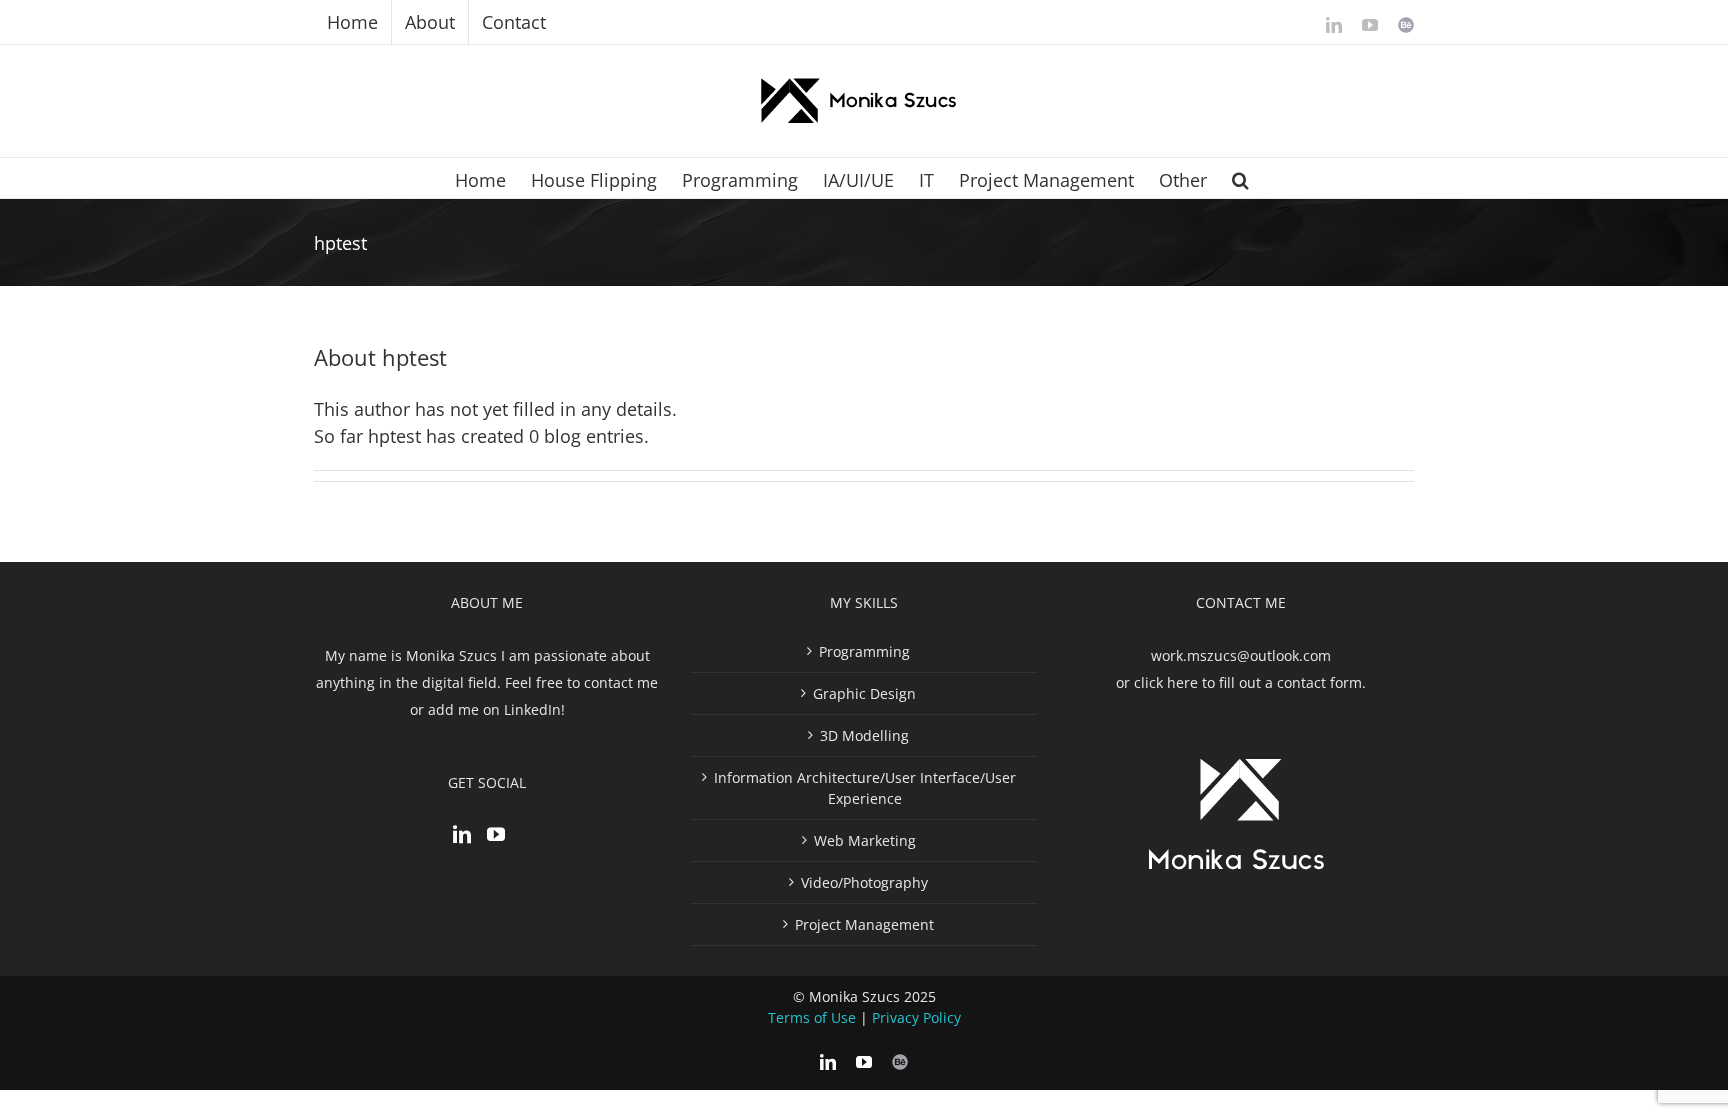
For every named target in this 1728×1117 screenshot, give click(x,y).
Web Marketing (865, 840)
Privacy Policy (916, 1017)
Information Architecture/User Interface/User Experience (865, 788)
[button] (1240, 178)
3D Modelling (864, 735)
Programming (864, 651)
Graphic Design (864, 693)
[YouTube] (496, 834)
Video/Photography (864, 882)
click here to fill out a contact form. (1250, 682)
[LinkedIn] (462, 834)
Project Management (864, 924)
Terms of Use (812, 1017)
